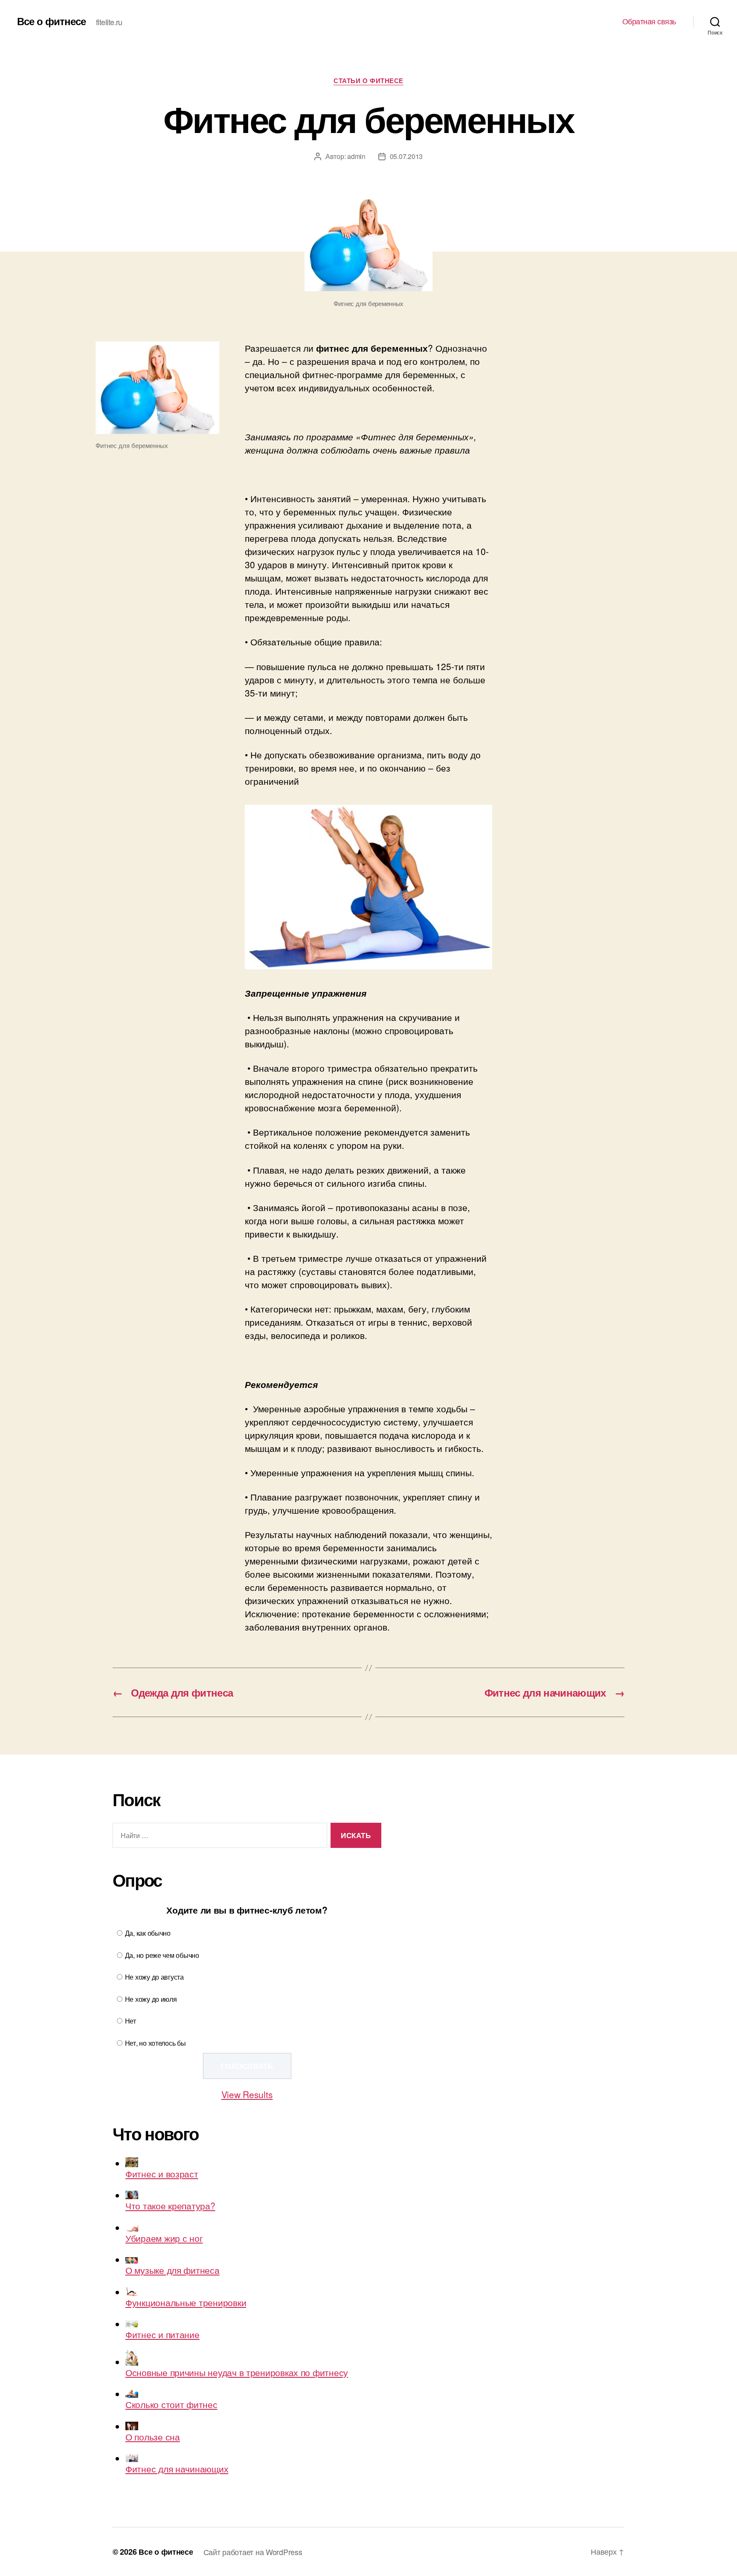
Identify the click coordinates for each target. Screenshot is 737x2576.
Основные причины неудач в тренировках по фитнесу (237, 2372)
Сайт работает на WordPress (253, 2552)
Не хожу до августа (154, 1977)
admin (356, 156)
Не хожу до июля (151, 1999)
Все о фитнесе (51, 21)
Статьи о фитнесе (368, 81)
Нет (131, 2021)
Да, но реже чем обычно (162, 1955)
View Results (247, 2094)
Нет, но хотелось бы (155, 2043)
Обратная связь (649, 21)
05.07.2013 (406, 156)
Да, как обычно (148, 1933)
